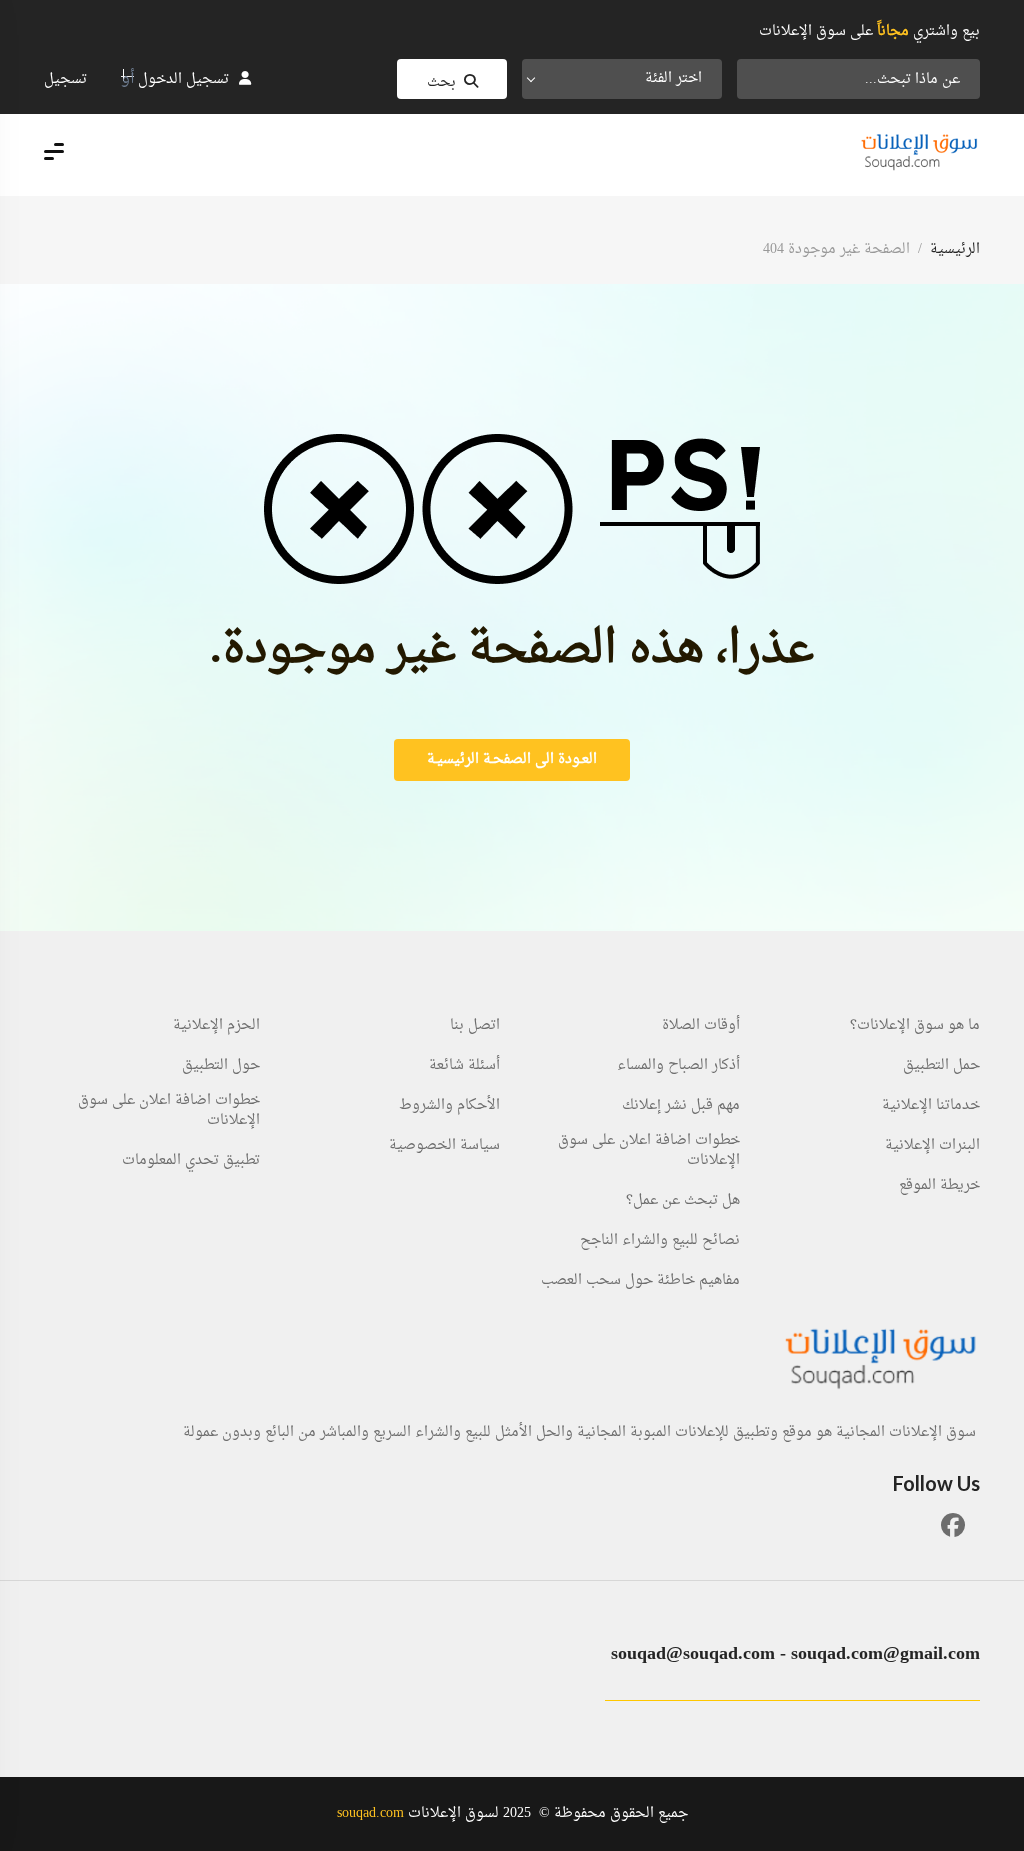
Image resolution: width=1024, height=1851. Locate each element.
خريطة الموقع (939, 1186)
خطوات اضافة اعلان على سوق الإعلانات (649, 1151)
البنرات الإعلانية (932, 1146)
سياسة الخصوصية (444, 1146)
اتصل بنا (475, 1026)
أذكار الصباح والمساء (678, 1066)
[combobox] (622, 79)
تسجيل (65, 79)
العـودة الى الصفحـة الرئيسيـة (512, 759)
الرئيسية (955, 249)
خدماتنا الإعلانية (931, 1106)
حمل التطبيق (941, 1066)
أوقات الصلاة (701, 1026)
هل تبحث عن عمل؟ (683, 1201)
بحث (441, 82)
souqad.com (370, 1813)
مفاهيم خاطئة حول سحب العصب (640, 1281)
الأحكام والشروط (449, 1106)
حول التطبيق (221, 1066)
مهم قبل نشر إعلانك (681, 1106)
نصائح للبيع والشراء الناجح (660, 1241)
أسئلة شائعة (464, 1066)
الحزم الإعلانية (216, 1026)
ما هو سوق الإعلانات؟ (915, 1026)
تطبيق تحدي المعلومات (191, 1161)
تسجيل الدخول (183, 79)
